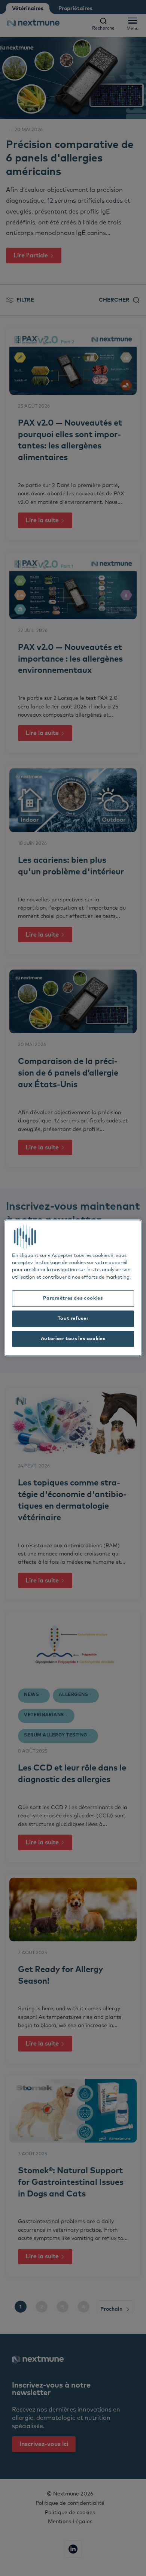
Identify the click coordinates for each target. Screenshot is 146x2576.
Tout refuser (73, 1319)
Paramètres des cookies (73, 1298)
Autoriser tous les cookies (73, 1339)
